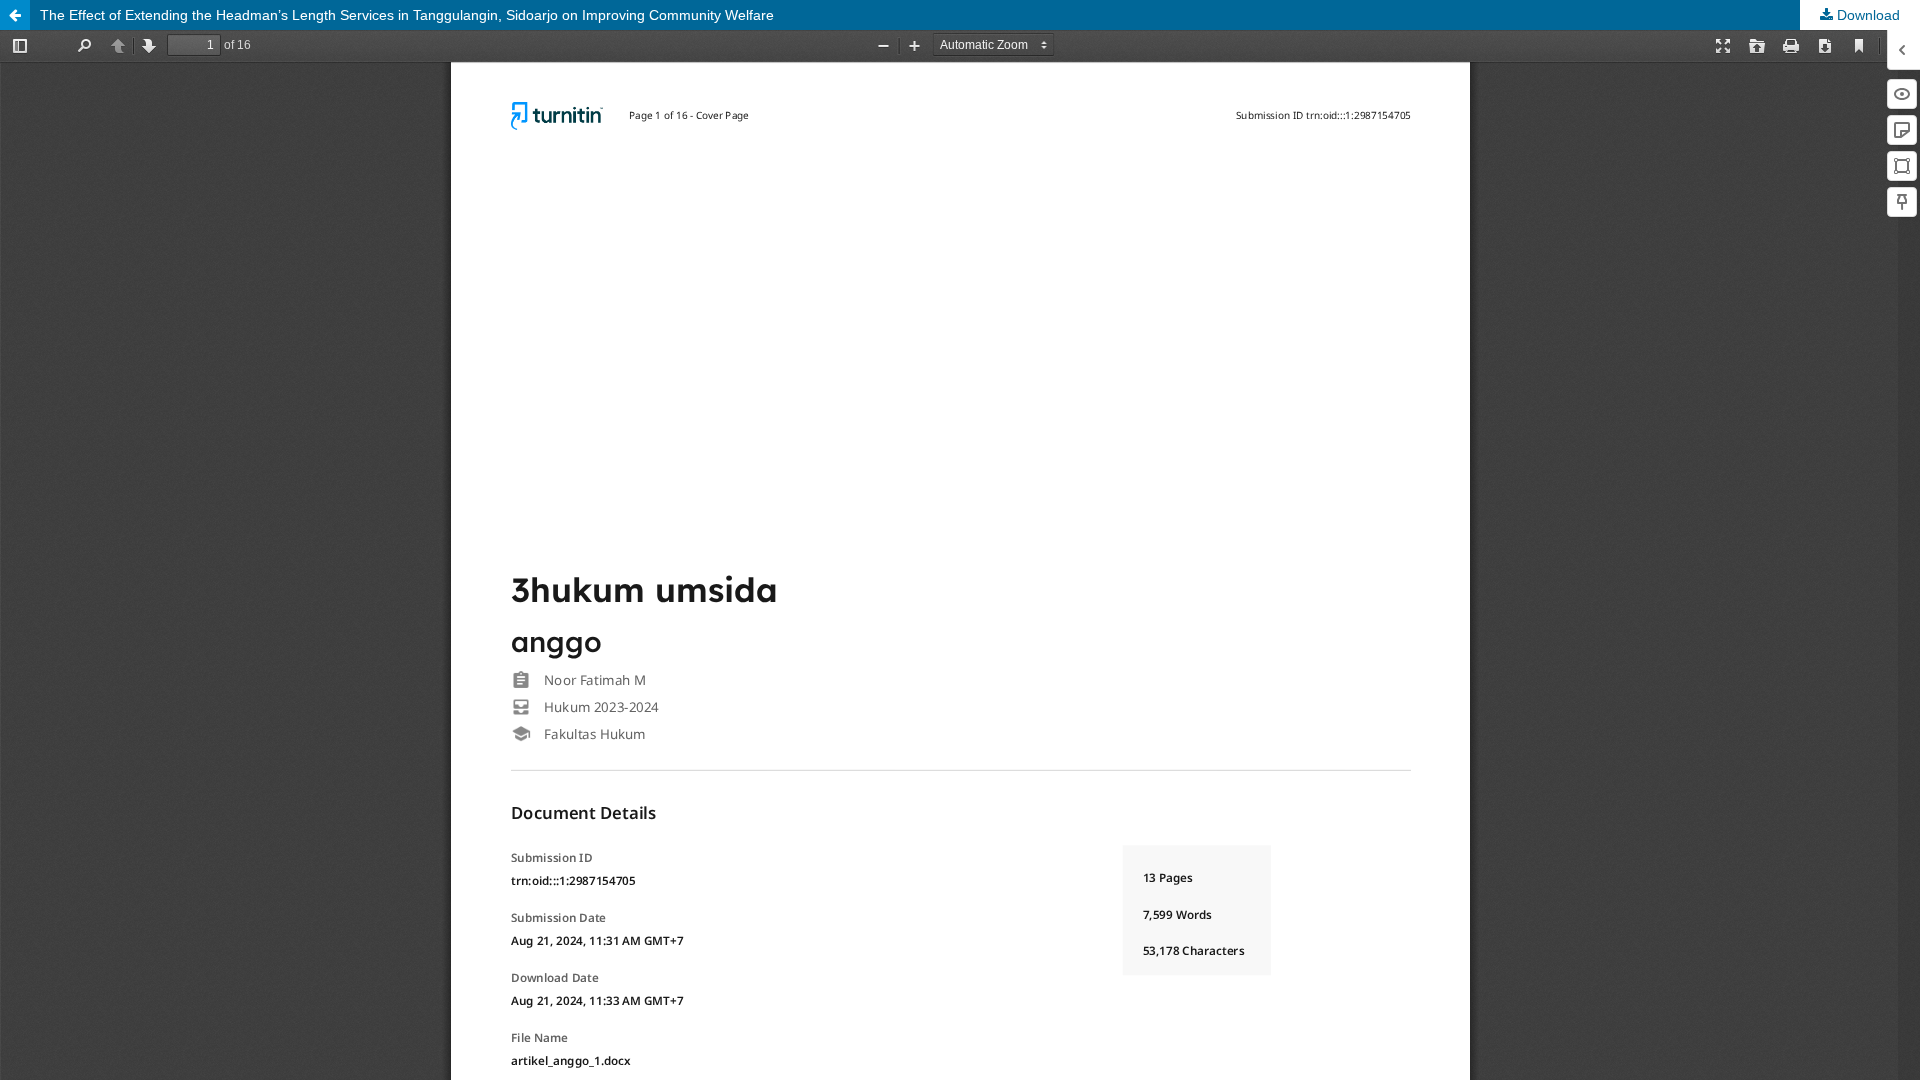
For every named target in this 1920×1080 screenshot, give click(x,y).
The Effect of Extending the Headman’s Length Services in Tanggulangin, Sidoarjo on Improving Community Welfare (407, 15)
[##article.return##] (15, 15)
